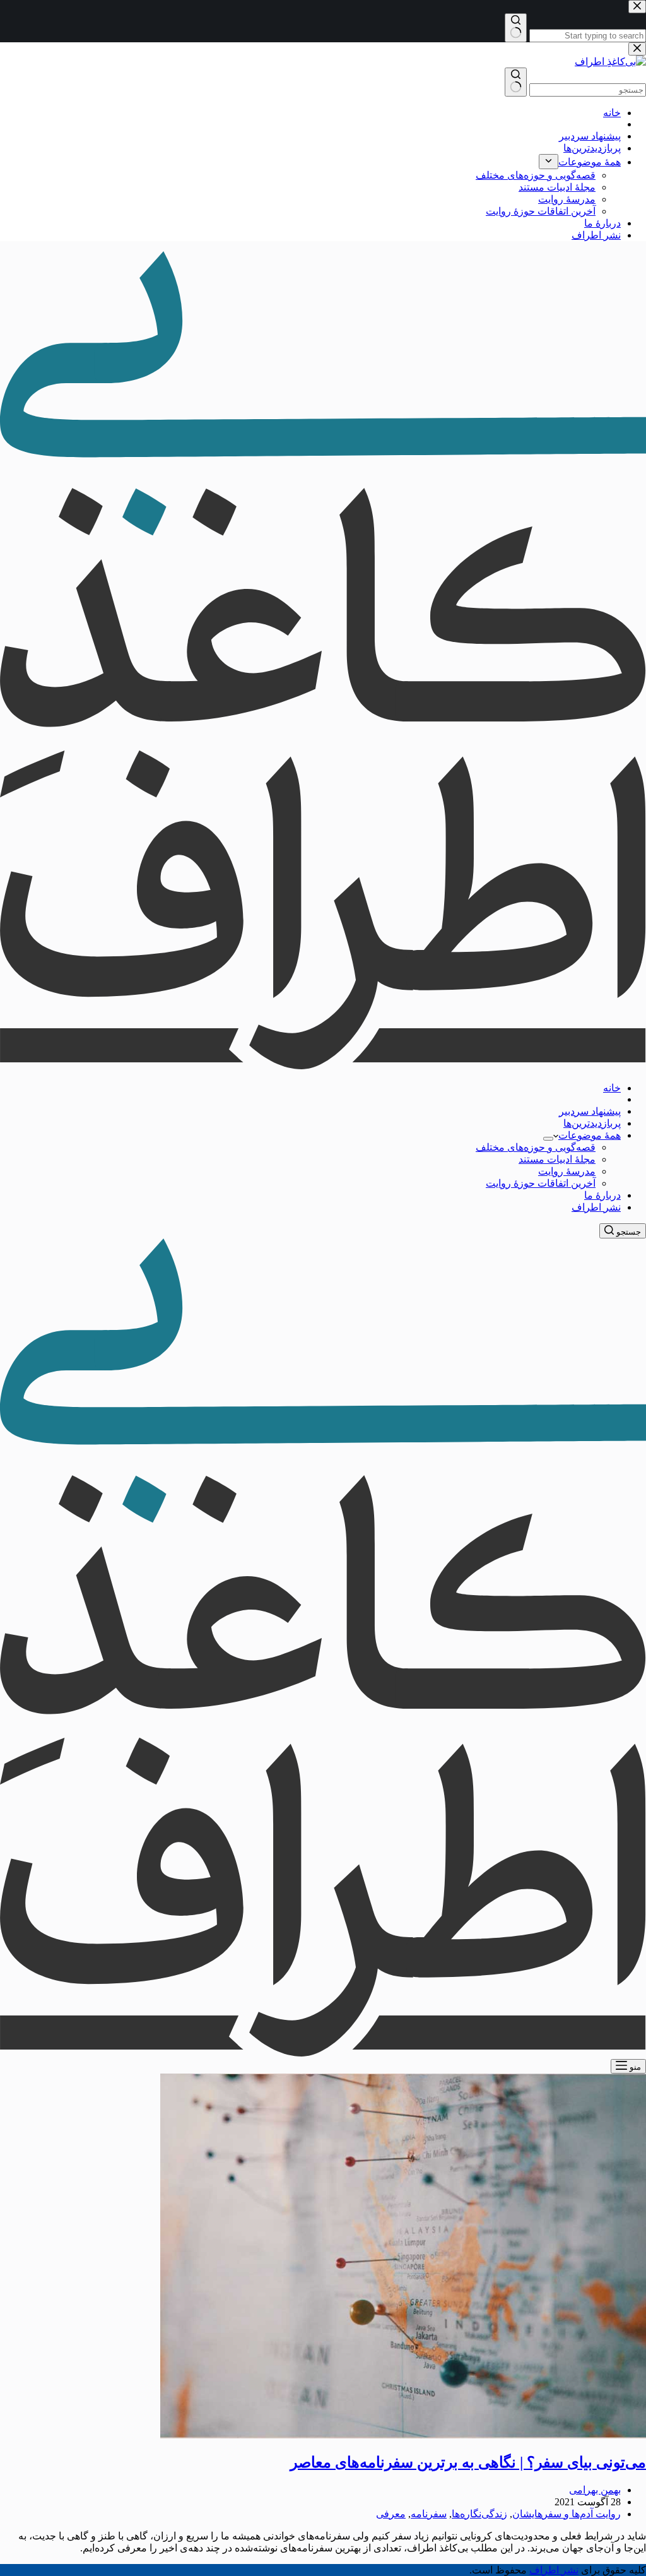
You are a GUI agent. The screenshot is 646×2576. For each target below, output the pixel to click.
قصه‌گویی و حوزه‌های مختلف (536, 1147)
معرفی (391, 2514)
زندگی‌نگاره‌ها (479, 2514)
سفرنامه (429, 2514)
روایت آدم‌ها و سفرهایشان (567, 2514)
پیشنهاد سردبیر (590, 1111)
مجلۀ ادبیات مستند (557, 1159)
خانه (612, 1088)
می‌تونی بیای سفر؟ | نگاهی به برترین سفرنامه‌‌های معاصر (468, 2462)
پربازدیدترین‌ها (592, 1123)
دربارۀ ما (602, 1195)
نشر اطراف (596, 1207)
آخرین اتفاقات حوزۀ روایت (541, 1183)
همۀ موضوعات (590, 1135)
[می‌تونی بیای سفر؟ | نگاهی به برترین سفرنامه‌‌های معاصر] (403, 2435)
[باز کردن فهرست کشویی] (548, 1139)
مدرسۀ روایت (567, 1171)
